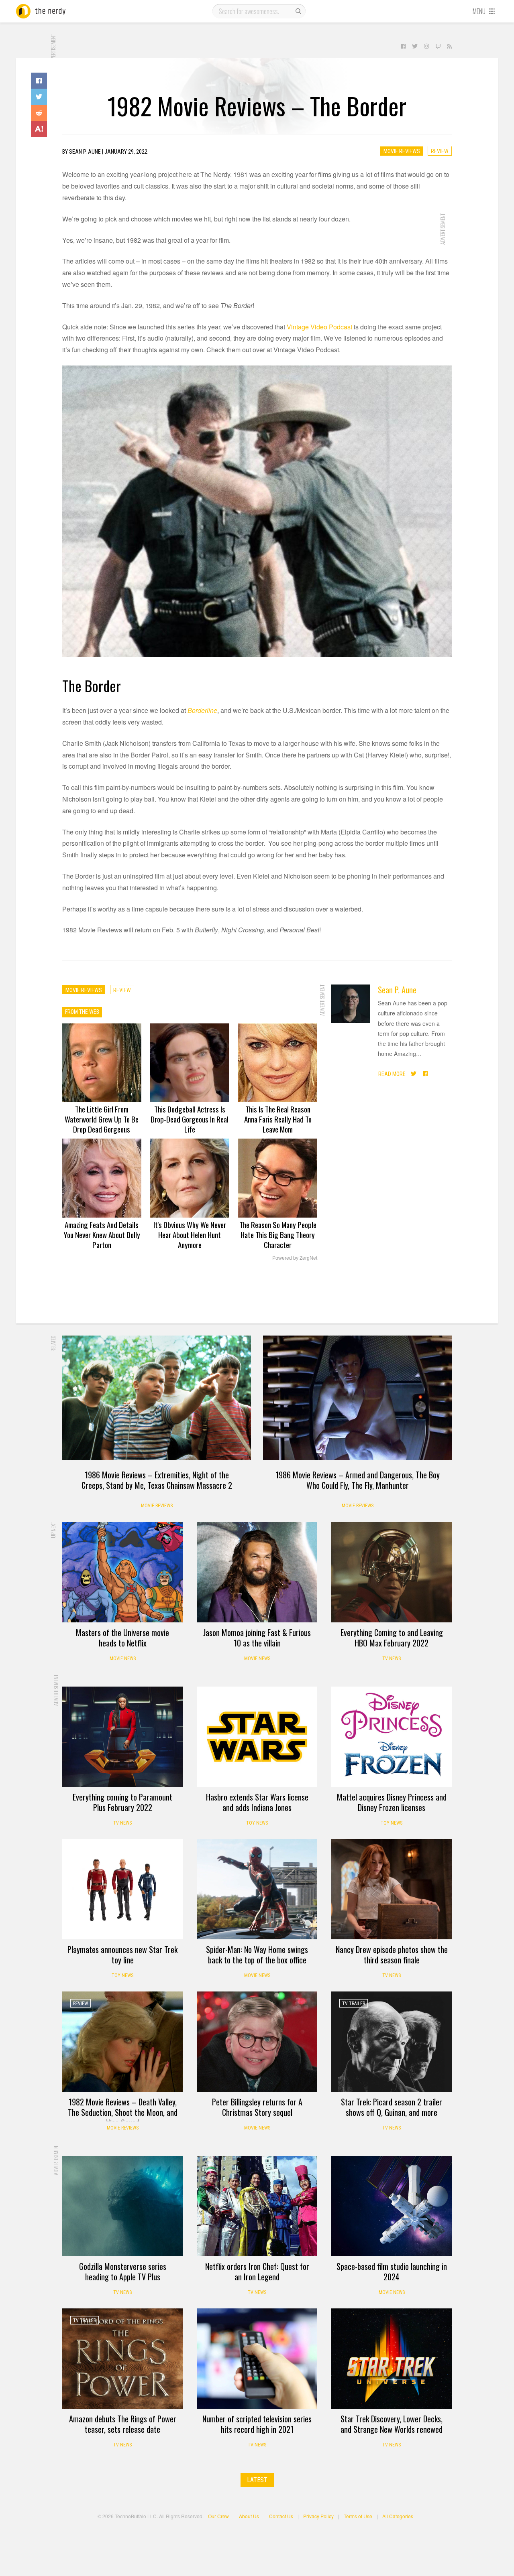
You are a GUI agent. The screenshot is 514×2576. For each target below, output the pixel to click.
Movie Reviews (402, 151)
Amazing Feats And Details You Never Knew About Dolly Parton (102, 1234)
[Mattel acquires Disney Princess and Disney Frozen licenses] (392, 1737)
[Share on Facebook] (39, 81)
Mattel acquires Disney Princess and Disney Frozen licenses (392, 1802)
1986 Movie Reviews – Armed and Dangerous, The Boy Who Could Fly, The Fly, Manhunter (358, 1480)
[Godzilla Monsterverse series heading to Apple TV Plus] (122, 2206)
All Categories (398, 2516)
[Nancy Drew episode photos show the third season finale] (392, 1889)
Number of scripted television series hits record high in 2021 (257, 2424)
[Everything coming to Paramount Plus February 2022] (122, 1737)
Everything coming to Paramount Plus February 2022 (122, 1802)
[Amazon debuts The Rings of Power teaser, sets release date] (122, 2359)
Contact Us (281, 2516)
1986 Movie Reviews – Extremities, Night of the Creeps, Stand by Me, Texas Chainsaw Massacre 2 (157, 1480)
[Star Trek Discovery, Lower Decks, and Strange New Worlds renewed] (392, 2359)
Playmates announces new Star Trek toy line (122, 1955)
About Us (249, 2516)
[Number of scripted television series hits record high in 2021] (257, 2359)
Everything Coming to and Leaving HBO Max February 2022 (392, 1638)
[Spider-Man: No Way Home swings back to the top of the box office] (257, 1889)
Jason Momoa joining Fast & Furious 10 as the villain (257, 1638)
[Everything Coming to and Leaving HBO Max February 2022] (392, 1572)
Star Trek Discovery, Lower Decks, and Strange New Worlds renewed (392, 2424)
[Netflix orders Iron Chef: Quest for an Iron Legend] (257, 2206)
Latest (257, 2480)
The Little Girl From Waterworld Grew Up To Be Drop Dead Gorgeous (102, 1119)
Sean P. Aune (397, 990)
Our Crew (218, 2516)
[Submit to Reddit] (39, 113)
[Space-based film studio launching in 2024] (392, 2206)
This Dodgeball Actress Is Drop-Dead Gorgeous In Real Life (190, 1119)
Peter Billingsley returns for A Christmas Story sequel (257, 2107)
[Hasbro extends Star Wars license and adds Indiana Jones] (257, 1737)
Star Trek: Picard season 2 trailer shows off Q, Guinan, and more (392, 2107)
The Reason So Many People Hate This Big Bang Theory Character (278, 1234)
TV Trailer (354, 2004)
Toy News (257, 1823)
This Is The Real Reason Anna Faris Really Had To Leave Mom (278, 1119)
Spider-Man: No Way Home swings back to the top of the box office (257, 1955)
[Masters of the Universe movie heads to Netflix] (122, 1572)
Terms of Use (358, 2516)
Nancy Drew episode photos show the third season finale (392, 1955)
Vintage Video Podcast (319, 327)
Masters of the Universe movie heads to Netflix (122, 1638)
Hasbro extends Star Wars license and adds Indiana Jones (257, 1802)
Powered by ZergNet (295, 1258)
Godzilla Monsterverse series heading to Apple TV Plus (123, 2272)
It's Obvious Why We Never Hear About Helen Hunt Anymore (190, 1234)
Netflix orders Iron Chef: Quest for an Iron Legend (257, 2272)
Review (440, 151)
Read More (392, 1074)
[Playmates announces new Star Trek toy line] (122, 1889)
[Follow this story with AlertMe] (39, 129)
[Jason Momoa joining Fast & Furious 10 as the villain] (257, 1572)
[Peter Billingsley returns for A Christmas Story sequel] (257, 2042)
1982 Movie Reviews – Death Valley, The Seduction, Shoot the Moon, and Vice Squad (123, 2112)
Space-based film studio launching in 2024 (392, 2272)
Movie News (123, 1658)
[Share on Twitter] (39, 97)
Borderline (202, 710)
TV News (392, 1658)
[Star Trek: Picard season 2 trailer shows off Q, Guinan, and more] (392, 2042)
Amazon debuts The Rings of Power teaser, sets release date (123, 2424)
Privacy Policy (318, 2516)
